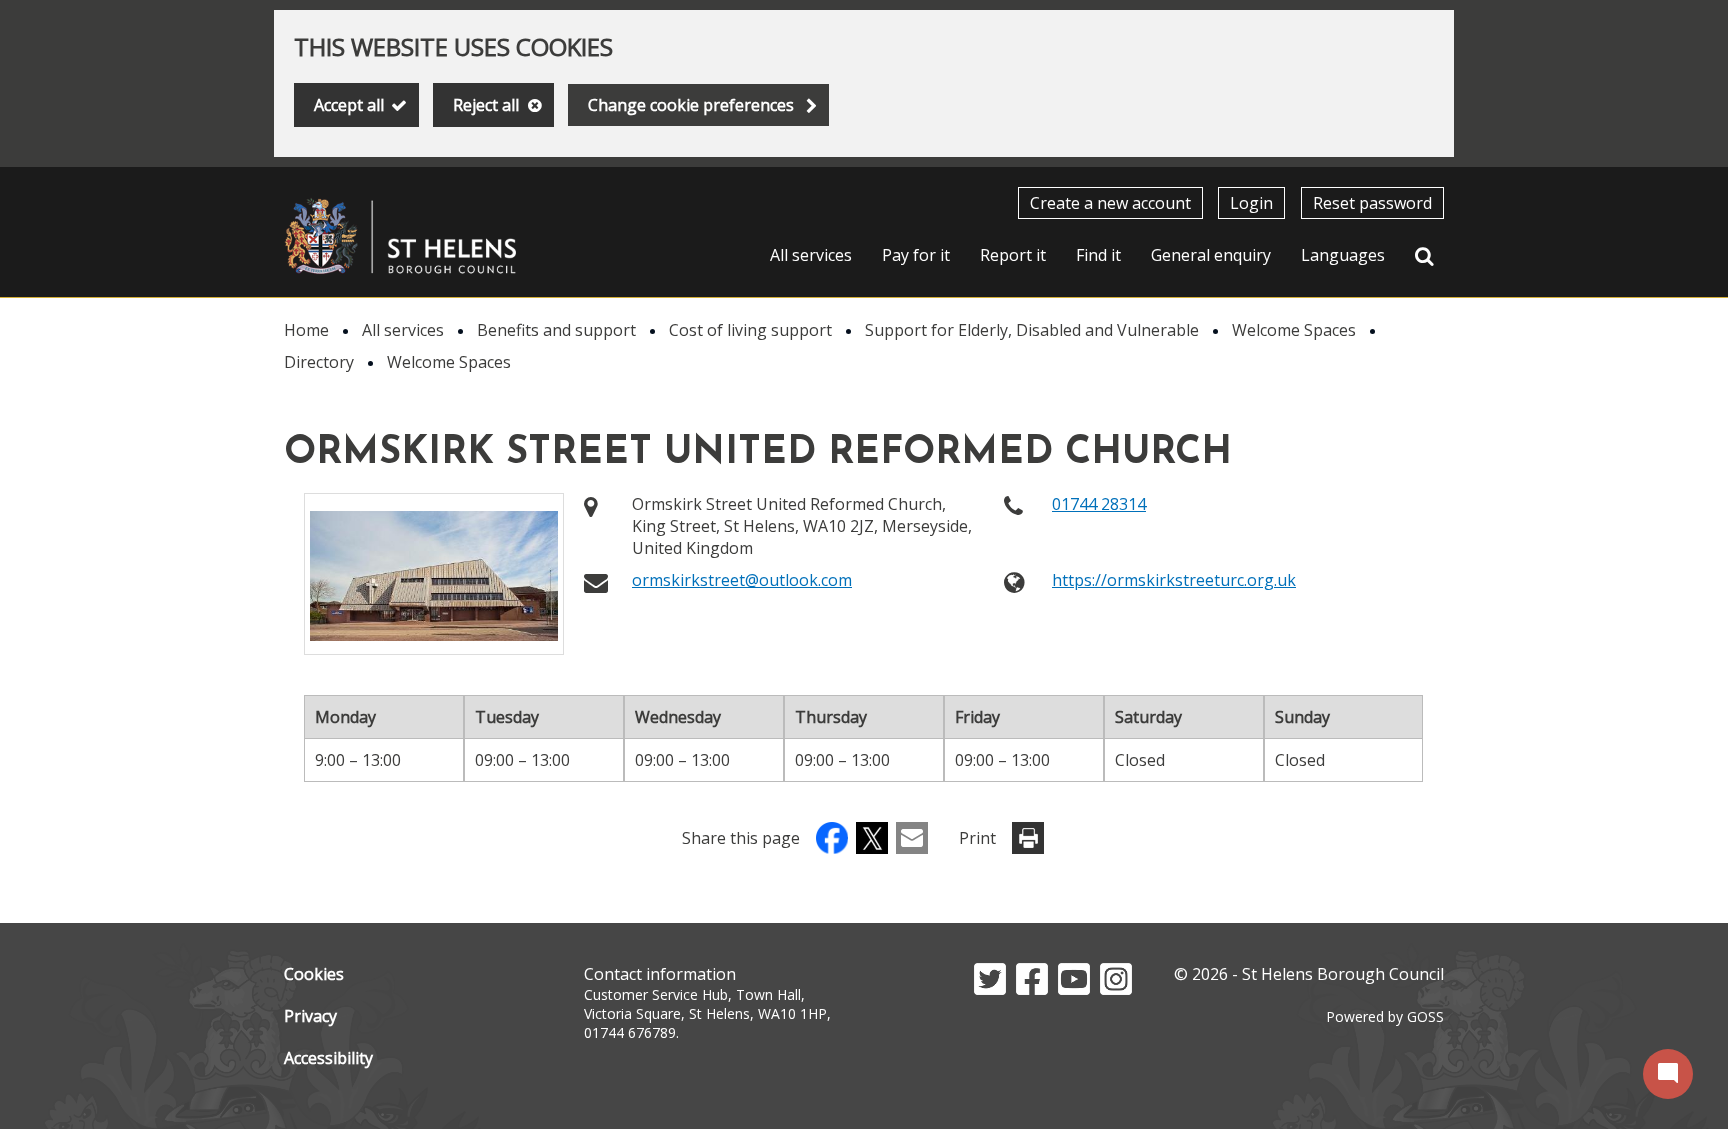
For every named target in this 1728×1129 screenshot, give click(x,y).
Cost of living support (750, 330)
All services (811, 255)
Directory (319, 362)
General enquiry (1211, 255)
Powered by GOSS (1385, 1016)
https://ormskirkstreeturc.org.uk (1174, 580)
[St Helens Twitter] (990, 989)
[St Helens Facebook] (1032, 989)
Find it (1098, 255)
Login (1251, 203)
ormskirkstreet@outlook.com (742, 580)
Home (306, 330)
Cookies (314, 974)
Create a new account (1110, 203)
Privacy (310, 1016)
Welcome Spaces (1294, 330)
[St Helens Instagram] (1116, 989)
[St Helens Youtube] (1074, 989)
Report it (1013, 255)
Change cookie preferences (691, 105)
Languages (1343, 255)
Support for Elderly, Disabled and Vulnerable (1032, 330)
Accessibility (328, 1058)
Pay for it (916, 255)
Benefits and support (556, 330)
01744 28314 (1099, 504)
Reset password (1372, 203)
